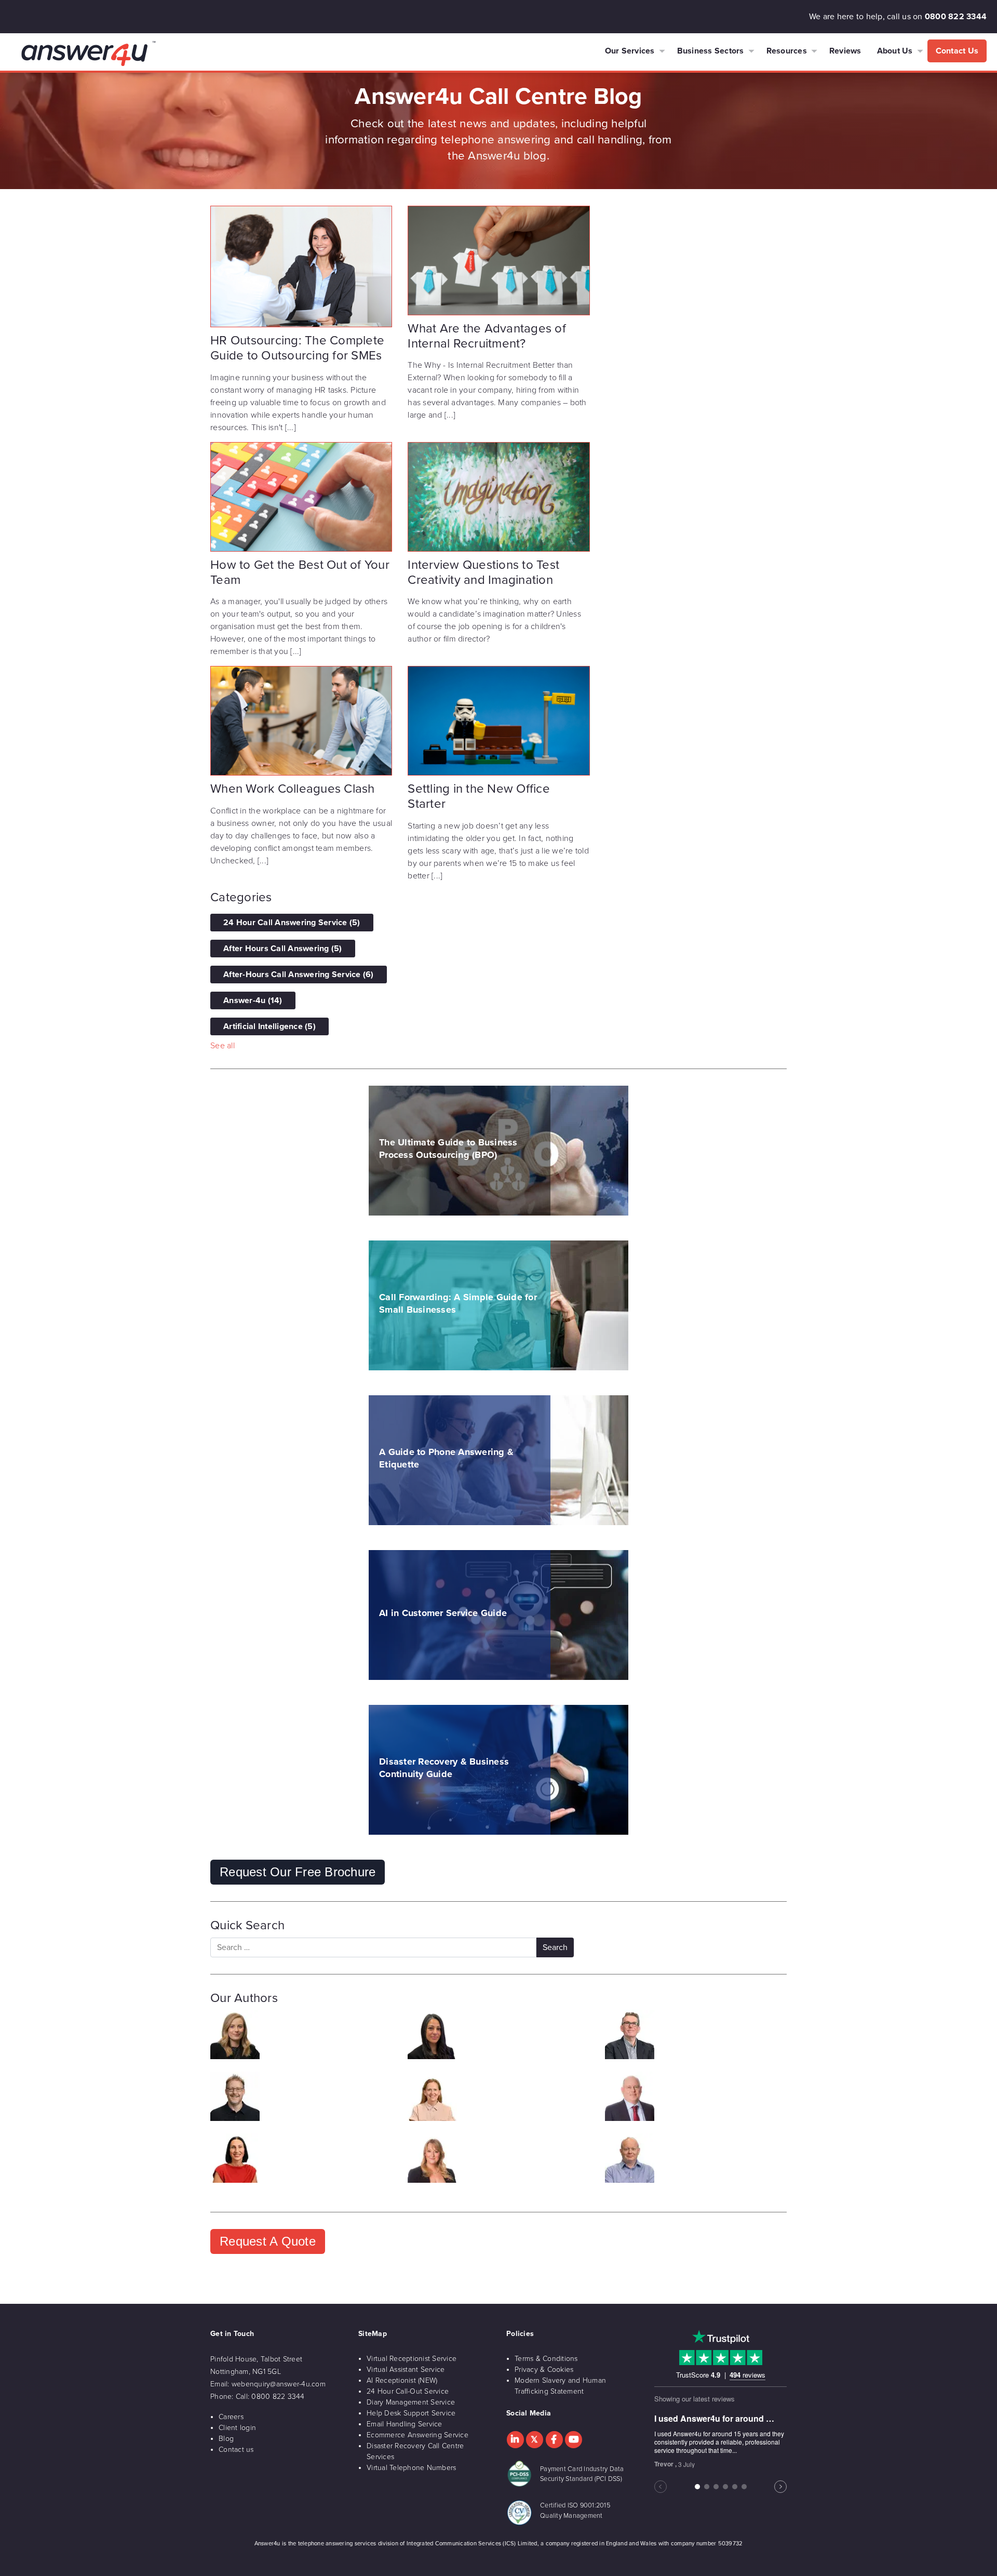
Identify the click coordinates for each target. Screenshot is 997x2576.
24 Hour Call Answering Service (292, 923)
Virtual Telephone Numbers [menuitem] (411, 2468)
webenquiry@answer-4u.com (279, 2384)
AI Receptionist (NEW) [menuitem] (402, 2380)
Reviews (845, 51)
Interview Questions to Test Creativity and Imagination (483, 572)
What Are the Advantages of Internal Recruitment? (487, 336)
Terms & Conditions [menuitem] (546, 2359)
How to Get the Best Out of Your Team (300, 572)
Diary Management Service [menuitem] (411, 2402)
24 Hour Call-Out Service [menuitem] (408, 2391)
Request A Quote (268, 2241)
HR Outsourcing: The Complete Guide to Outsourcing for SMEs (297, 348)
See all (223, 1046)
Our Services (630, 51)
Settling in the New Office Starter (479, 796)
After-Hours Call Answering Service (299, 975)
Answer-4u (253, 1000)
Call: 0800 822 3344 (270, 2397)
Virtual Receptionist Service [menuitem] (412, 2359)
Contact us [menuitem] (236, 2450)
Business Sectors (711, 51)
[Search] (555, 1947)
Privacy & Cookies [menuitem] (544, 2370)
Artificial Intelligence (270, 1026)
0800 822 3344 (956, 17)
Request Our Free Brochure (298, 1872)
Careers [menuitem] (231, 2417)
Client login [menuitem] (237, 2428)
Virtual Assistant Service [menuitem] (406, 2370)
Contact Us (957, 51)
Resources (787, 51)
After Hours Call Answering (283, 949)
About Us (895, 51)
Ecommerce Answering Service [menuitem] (417, 2435)
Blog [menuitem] (226, 2439)
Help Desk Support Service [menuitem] (411, 2413)
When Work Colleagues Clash (293, 789)
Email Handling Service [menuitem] (405, 2424)
